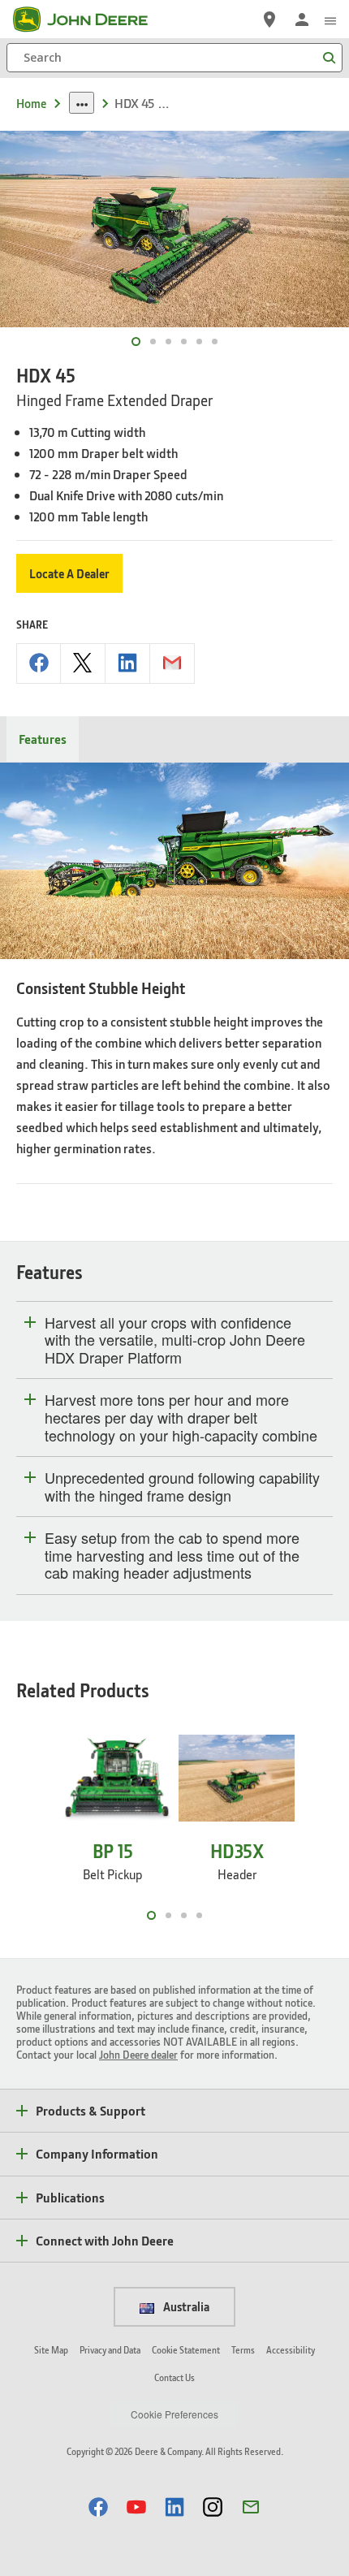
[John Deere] (90, 19)
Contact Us (174, 2377)
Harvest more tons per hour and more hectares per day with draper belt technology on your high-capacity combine (181, 1418)
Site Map (51, 2350)
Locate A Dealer (69, 573)
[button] (98, 2507)
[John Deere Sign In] (302, 19)
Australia (185, 2306)
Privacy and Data (110, 2350)
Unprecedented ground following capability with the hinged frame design (182, 1487)
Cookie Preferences (174, 2414)
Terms (243, 2350)
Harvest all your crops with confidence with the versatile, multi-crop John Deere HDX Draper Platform (175, 1340)
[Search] (329, 58)
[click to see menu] (330, 19)
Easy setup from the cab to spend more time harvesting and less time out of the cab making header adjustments (172, 1556)
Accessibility (291, 2350)
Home (31, 103)
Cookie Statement (186, 2350)
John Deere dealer (138, 2054)
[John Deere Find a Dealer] (269, 19)
